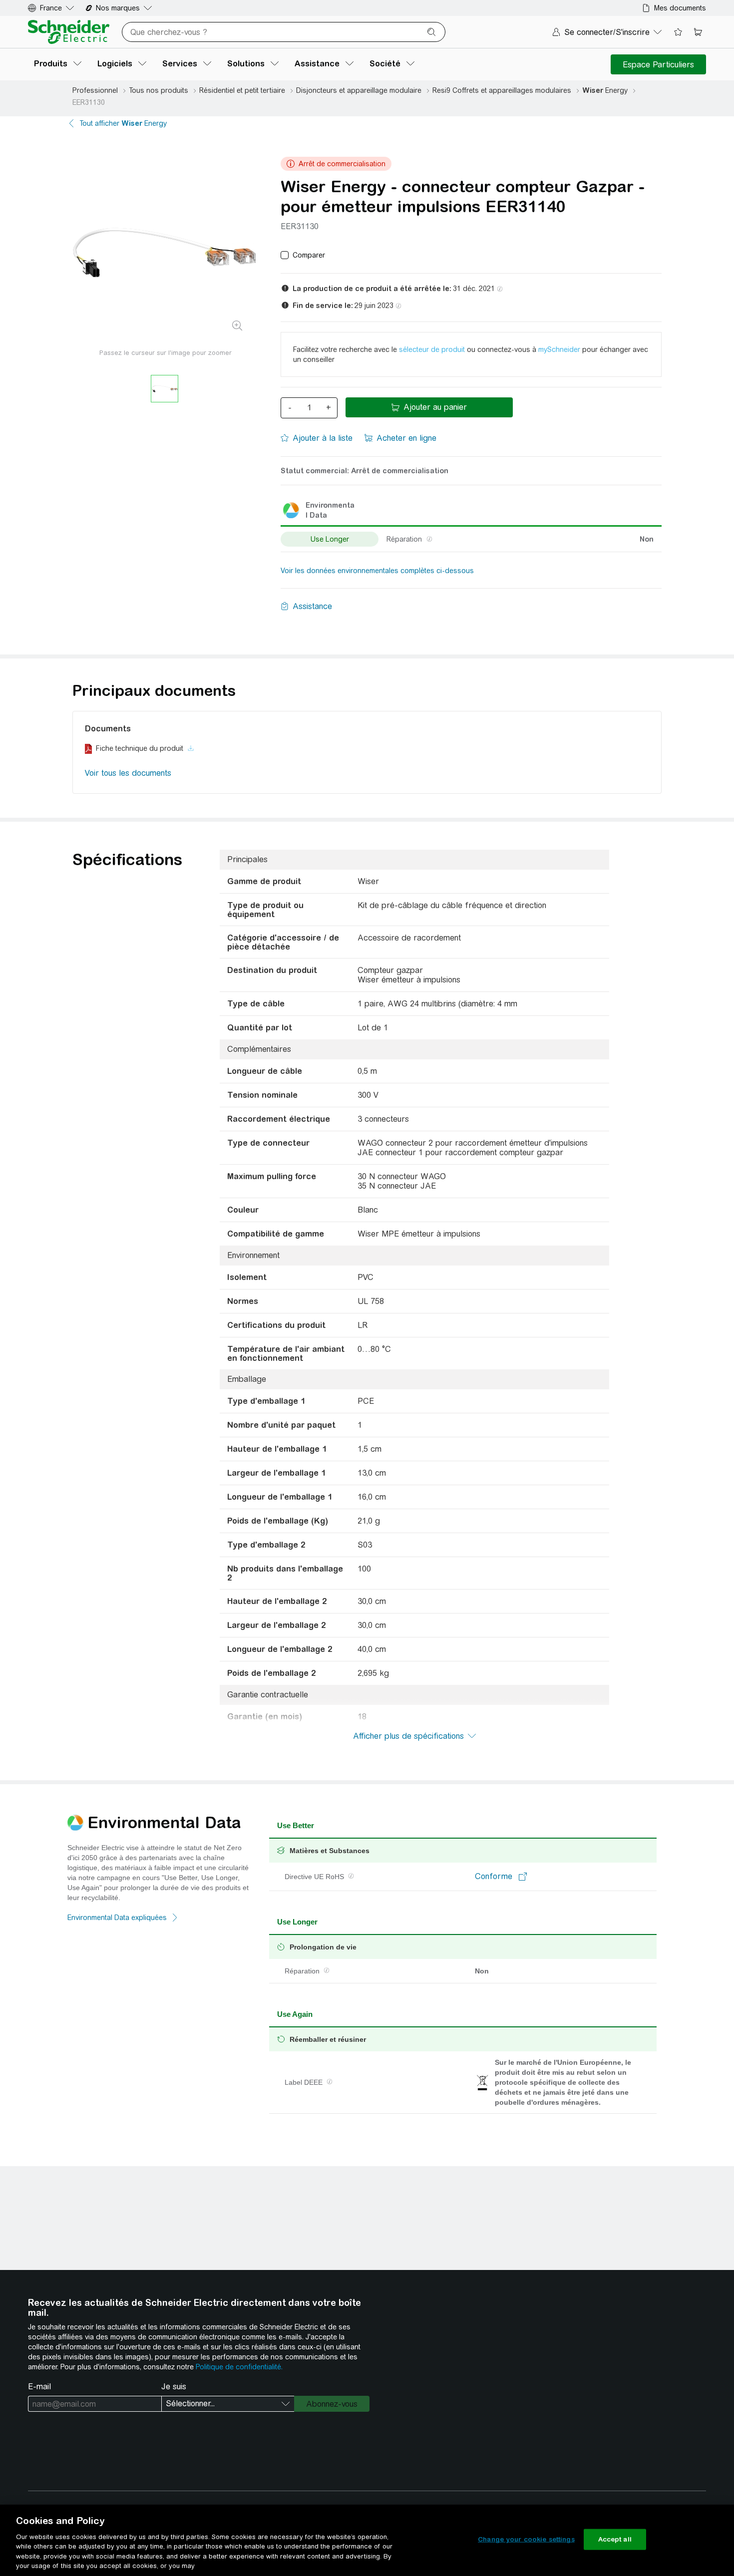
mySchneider (559, 349)
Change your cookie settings (526, 2539)
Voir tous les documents (128, 773)
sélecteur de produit (432, 349)
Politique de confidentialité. (239, 2367)
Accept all (615, 2539)
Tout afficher (123, 123)
